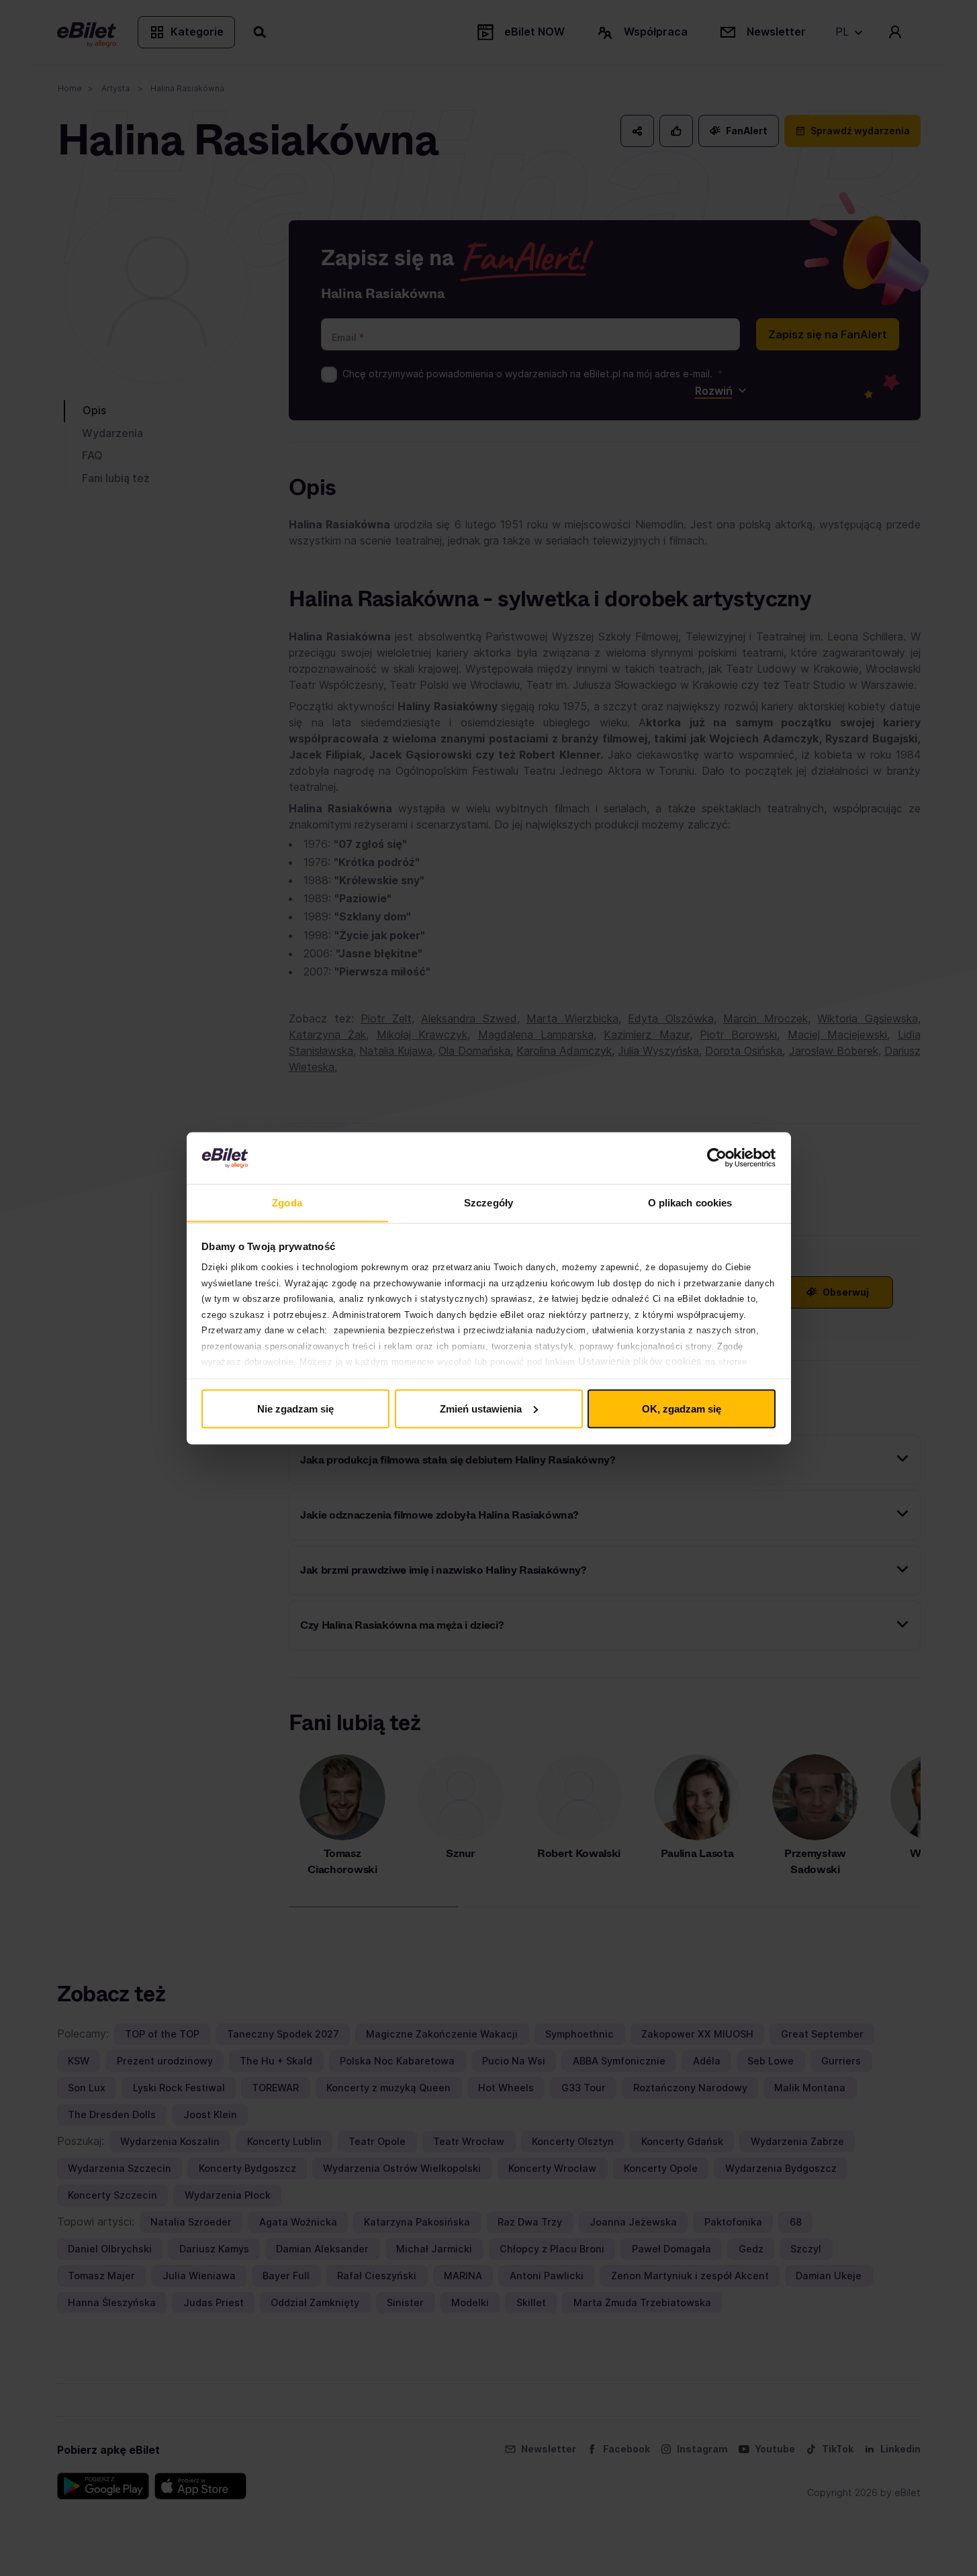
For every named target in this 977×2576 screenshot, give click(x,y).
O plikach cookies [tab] (690, 1202)
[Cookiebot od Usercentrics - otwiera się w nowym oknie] (717, 1158)
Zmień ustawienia (481, 1408)
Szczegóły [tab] (488, 1202)
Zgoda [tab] (287, 1202)
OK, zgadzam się (682, 1408)
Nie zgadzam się (295, 1408)
